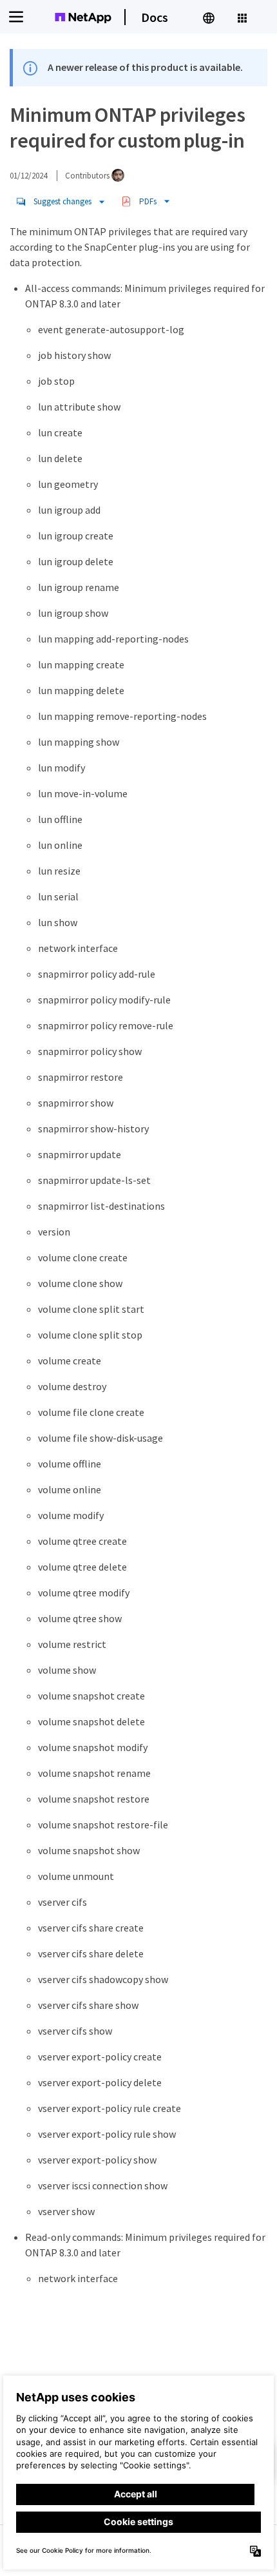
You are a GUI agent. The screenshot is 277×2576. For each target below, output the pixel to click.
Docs (155, 17)
